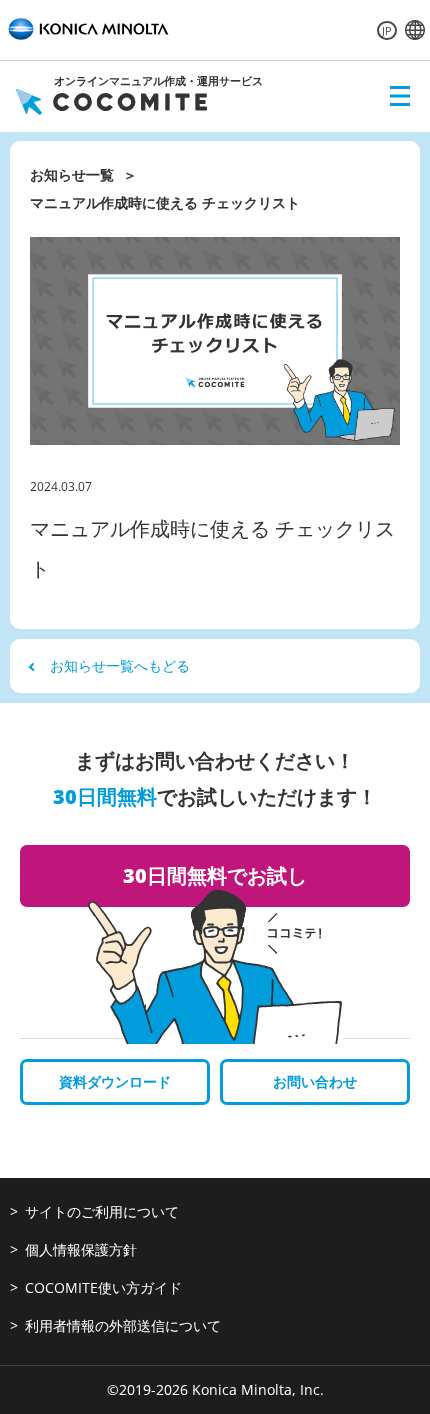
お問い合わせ (315, 1081)
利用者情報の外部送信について (123, 1325)
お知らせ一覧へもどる (120, 665)
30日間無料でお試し (215, 875)
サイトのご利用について (102, 1211)
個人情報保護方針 (81, 1249)
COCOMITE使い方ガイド (103, 1287)
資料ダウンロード (115, 1081)
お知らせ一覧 (72, 174)
